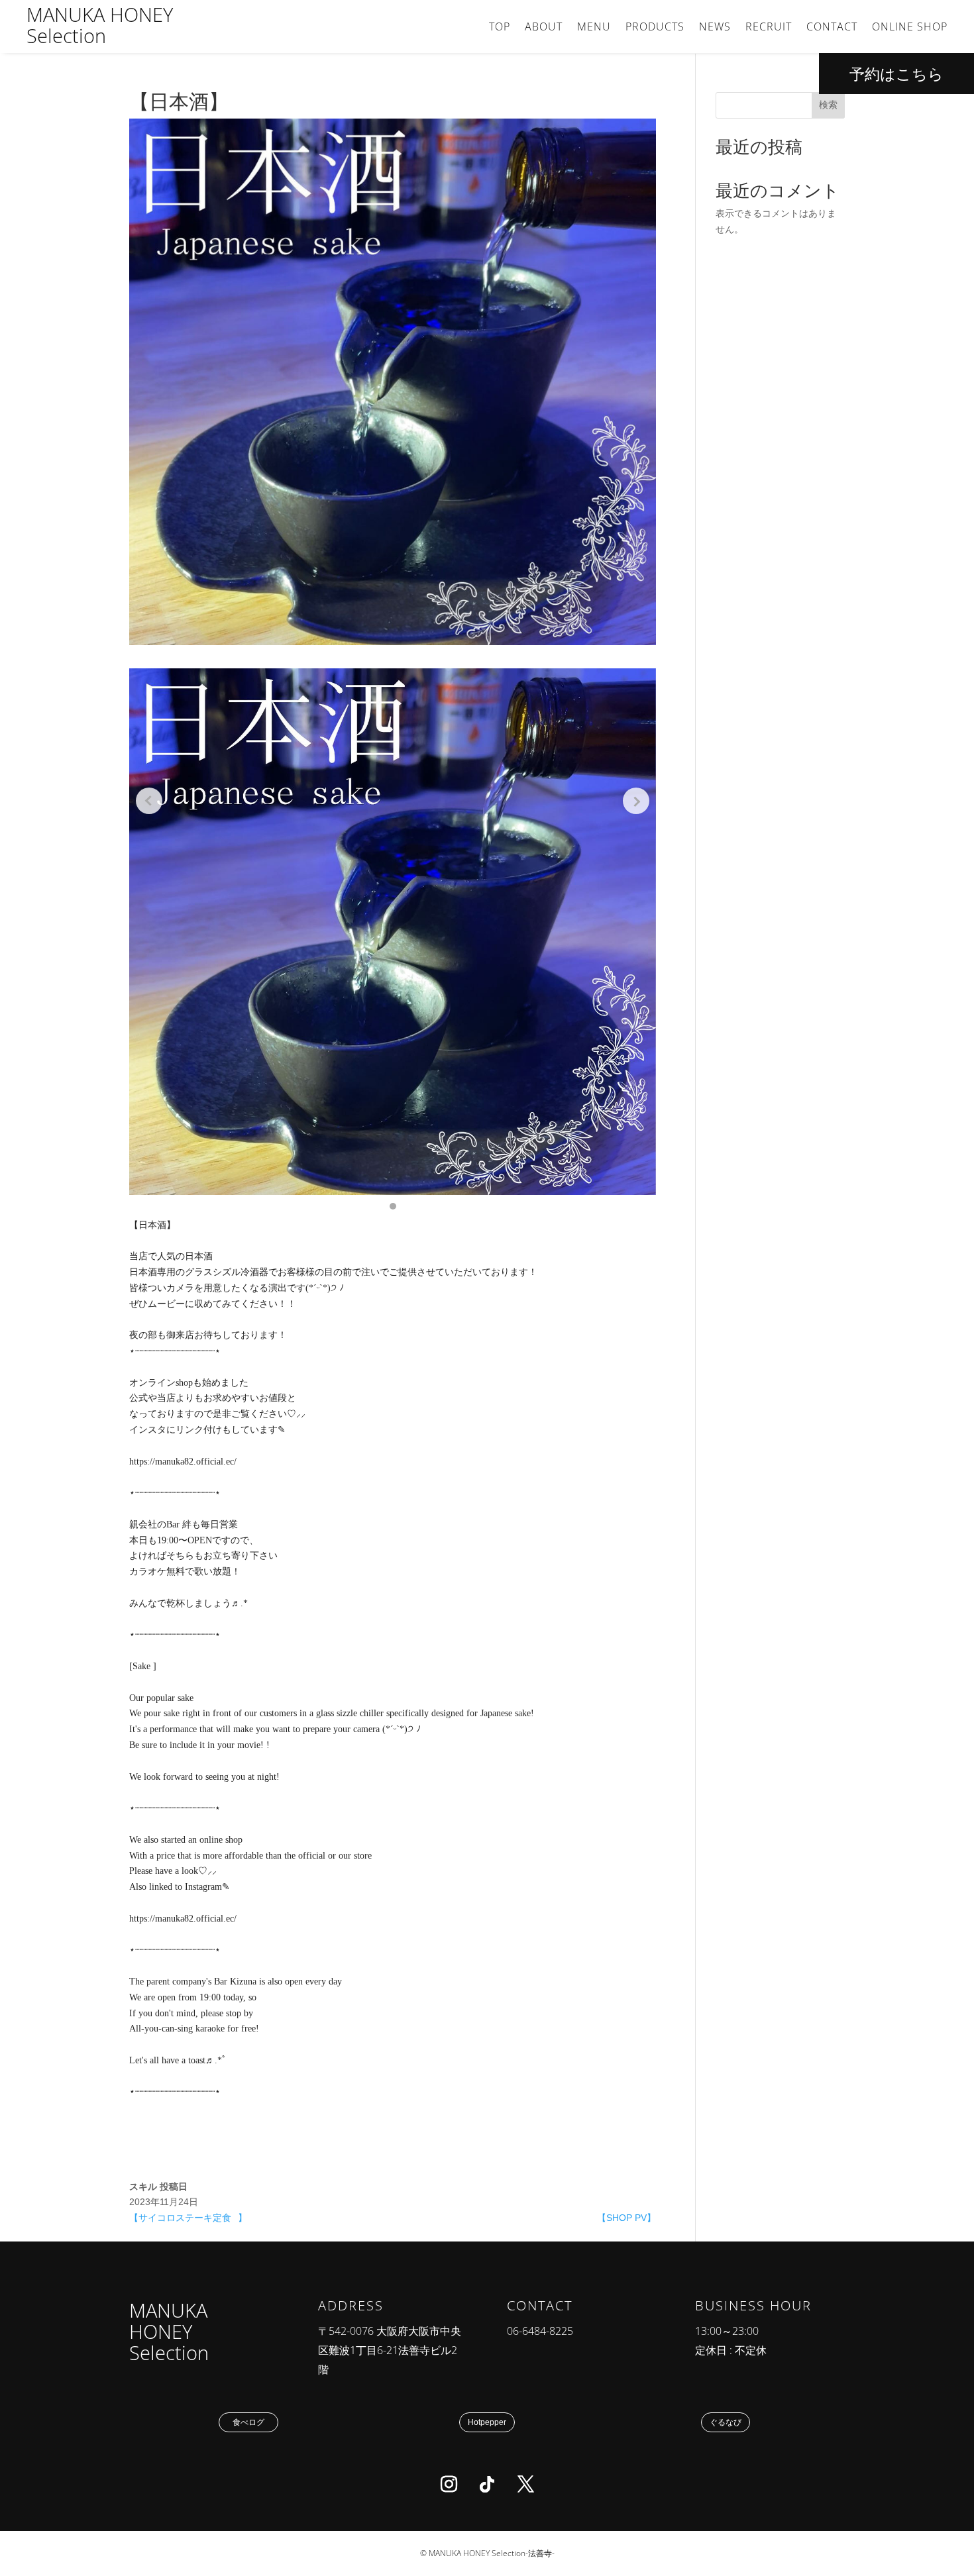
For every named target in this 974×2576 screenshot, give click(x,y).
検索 (828, 105)
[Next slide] (636, 801)
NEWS (715, 28)
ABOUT (544, 28)
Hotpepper (487, 2422)
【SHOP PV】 (626, 2218)
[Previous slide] (149, 801)
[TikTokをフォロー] (487, 2485)
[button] (393, 1206)
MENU (594, 28)
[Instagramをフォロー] (449, 2485)
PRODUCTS (655, 28)
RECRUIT (769, 28)
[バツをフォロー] (525, 2485)
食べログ (248, 2422)
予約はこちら (896, 74)
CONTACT (832, 28)
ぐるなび (726, 2422)
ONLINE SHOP (910, 28)
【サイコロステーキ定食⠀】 (188, 2218)
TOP (500, 28)
